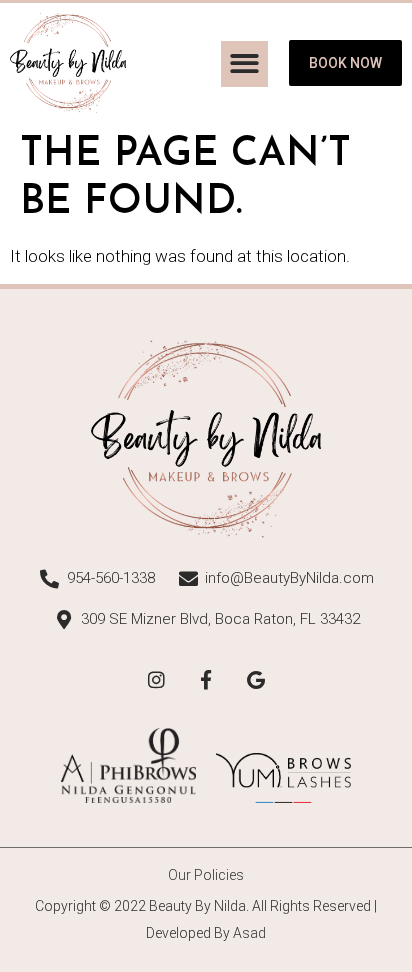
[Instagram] (156, 679)
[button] (244, 64)
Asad (249, 933)
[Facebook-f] (206, 679)
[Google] (256, 679)
